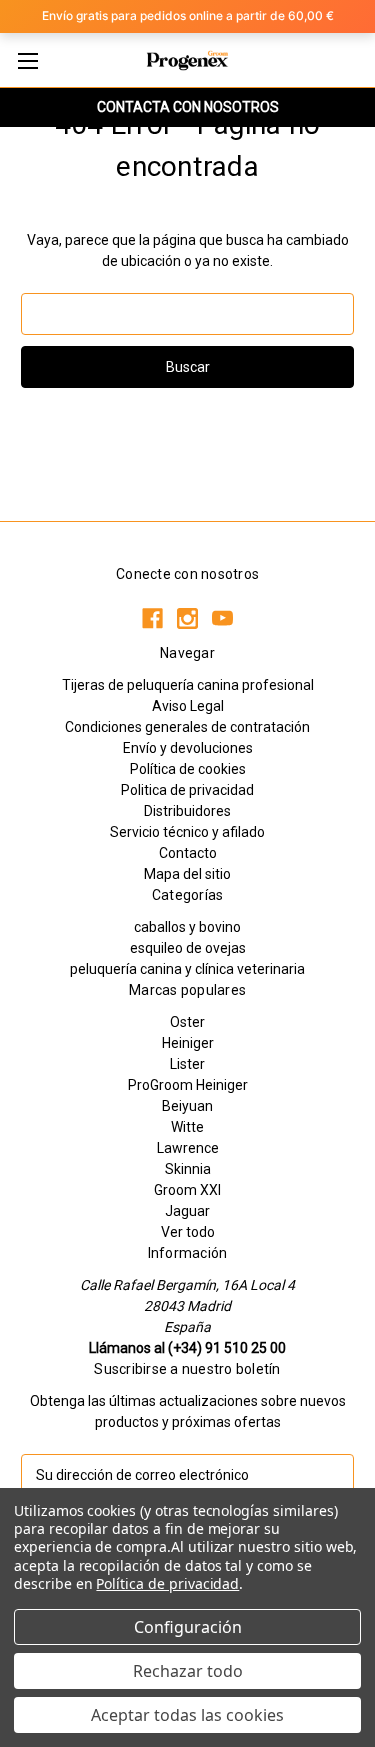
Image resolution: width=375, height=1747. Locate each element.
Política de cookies (188, 769)
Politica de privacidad (187, 790)
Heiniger (188, 1043)
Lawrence (188, 1148)
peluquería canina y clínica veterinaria (187, 969)
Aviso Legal (188, 706)
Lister (187, 1064)
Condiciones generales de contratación (187, 727)
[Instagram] (187, 618)
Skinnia (188, 1169)
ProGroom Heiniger (188, 1085)
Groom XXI (187, 1190)
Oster (187, 1022)
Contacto (188, 853)
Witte (187, 1127)
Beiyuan (187, 1106)
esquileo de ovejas (188, 948)
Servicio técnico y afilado (187, 832)
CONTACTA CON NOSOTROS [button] (188, 107)
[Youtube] (222, 618)
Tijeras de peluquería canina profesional (188, 685)
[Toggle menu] (27, 60)
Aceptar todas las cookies (187, 1715)
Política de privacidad (167, 1583)
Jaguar (187, 1211)
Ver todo (188, 1232)
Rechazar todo (188, 1671)
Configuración (188, 1627)
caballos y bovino (187, 927)
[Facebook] (152, 618)
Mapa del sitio (187, 874)
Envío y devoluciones (188, 748)
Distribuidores (187, 811)
